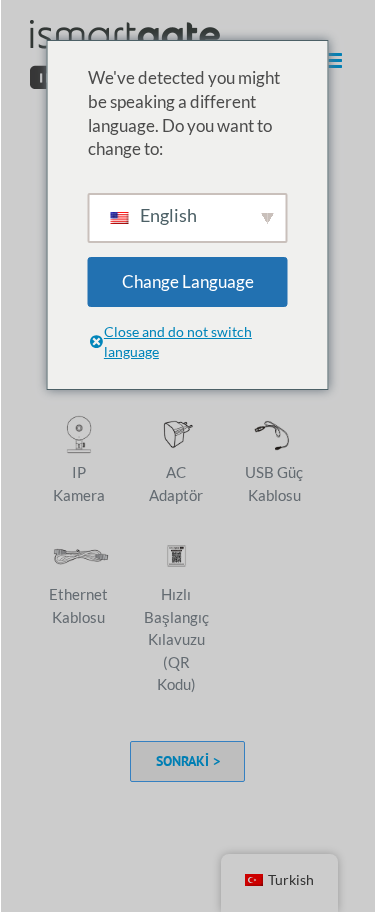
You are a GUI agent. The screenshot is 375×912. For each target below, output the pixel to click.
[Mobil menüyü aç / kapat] (334, 60)
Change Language (188, 281)
